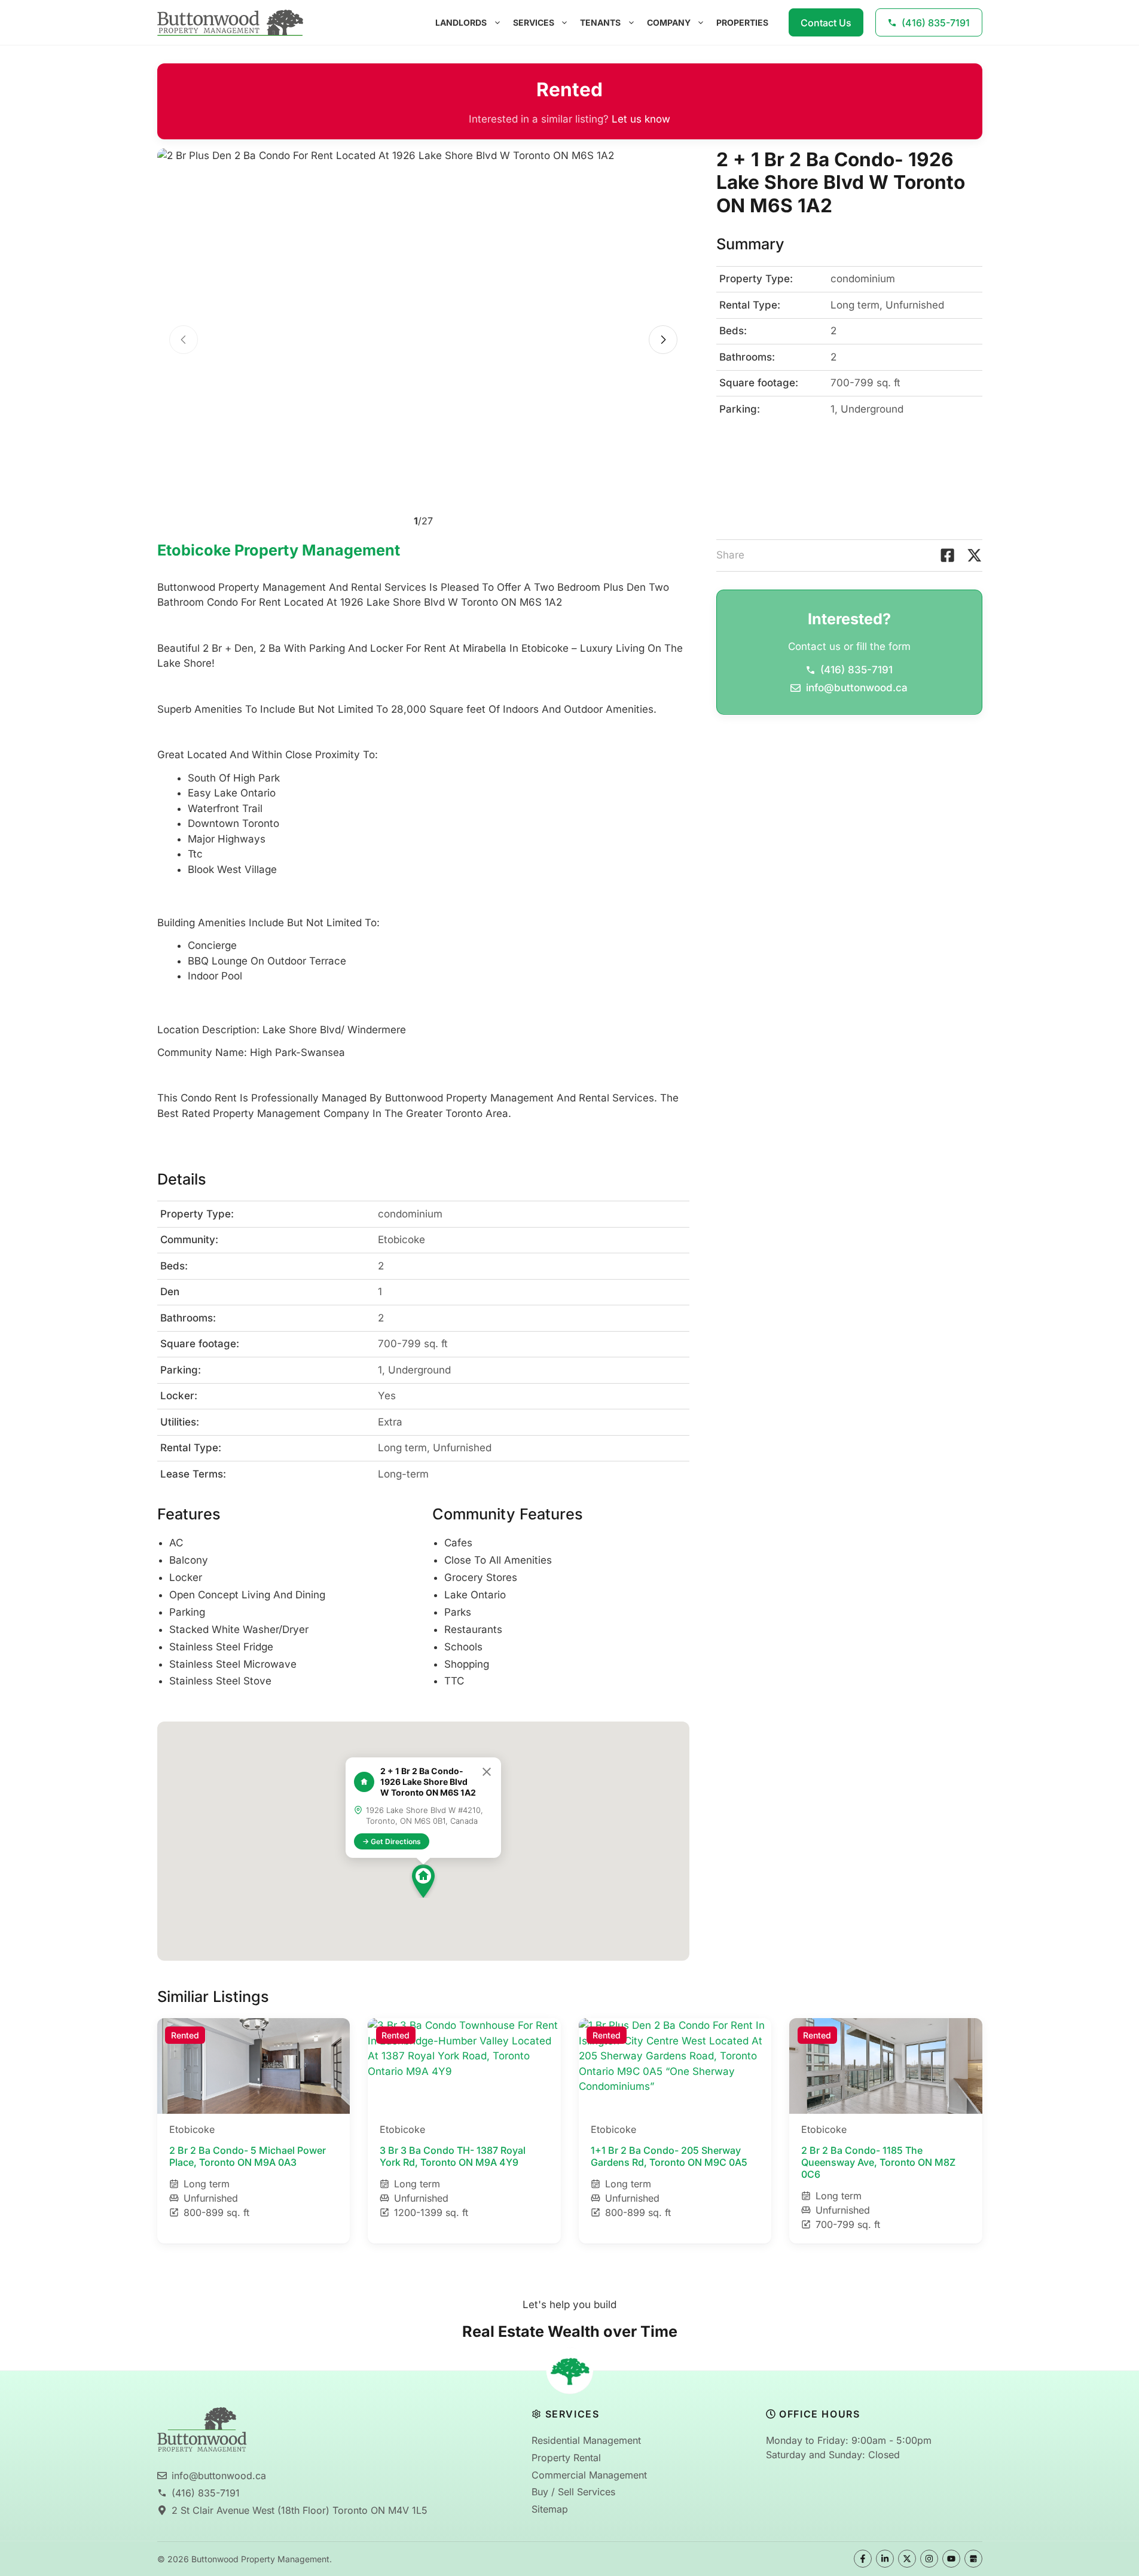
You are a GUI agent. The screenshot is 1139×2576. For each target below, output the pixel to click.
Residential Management (586, 2440)
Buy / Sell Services (573, 2492)
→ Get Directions (392, 1841)
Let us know (641, 119)
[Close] (487, 1772)
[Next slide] (663, 340)
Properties (742, 22)
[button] (423, 1881)
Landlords (461, 22)
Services (534, 22)
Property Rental (566, 2458)
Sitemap (550, 2509)
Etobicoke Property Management (279, 550)
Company (669, 22)
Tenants (600, 22)
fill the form (883, 646)
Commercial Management (589, 2475)
